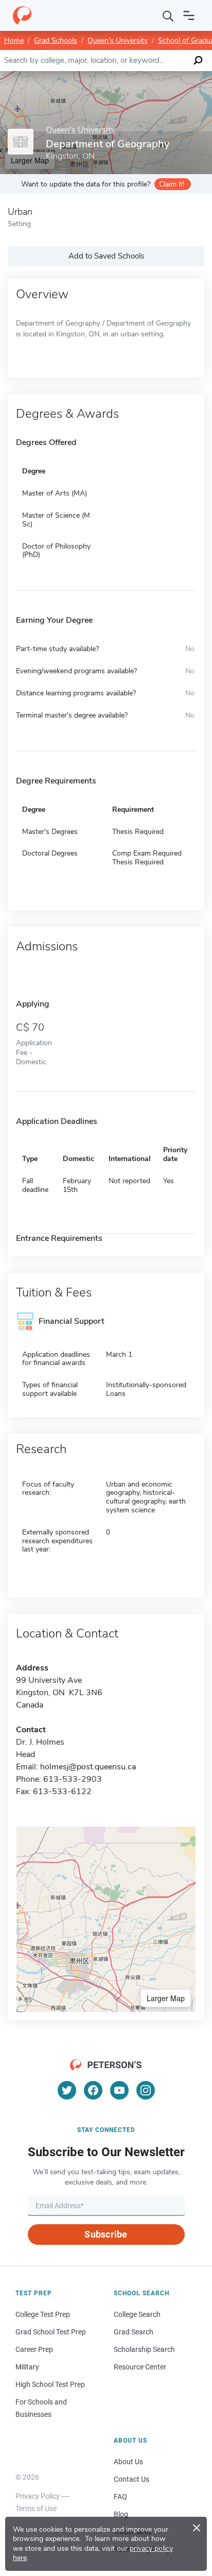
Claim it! (172, 184)
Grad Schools (56, 40)
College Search (137, 2314)
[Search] (168, 15)
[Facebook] (93, 2090)
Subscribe (106, 2234)
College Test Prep (43, 2314)
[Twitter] (67, 2090)
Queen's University (118, 40)
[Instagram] (146, 2090)
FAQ (120, 2497)
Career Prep (34, 2349)
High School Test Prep (50, 2384)
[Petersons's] (22, 15)
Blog (121, 2514)
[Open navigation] (189, 15)
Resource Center (140, 2367)
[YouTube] (119, 2090)
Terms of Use (36, 2509)
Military (27, 2367)
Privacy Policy (38, 2496)
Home (14, 40)
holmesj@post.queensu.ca (88, 1767)
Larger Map (166, 1998)
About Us (128, 2462)
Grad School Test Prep (51, 2332)
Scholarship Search (144, 2349)
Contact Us (131, 2479)
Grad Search (134, 2332)
